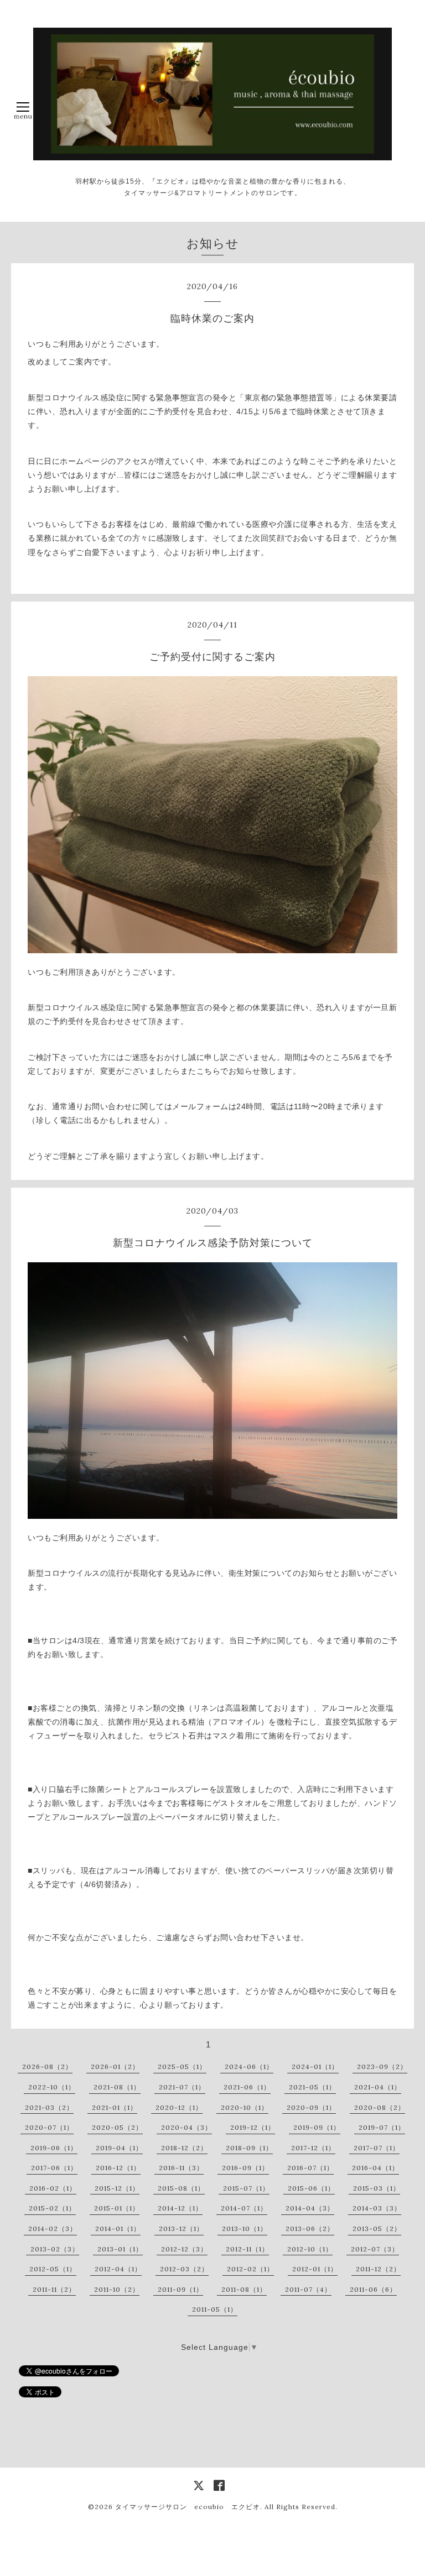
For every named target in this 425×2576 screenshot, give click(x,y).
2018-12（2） (184, 2148)
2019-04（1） (119, 2148)
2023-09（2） (382, 2066)
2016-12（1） (118, 2168)
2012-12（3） (184, 2249)
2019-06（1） (54, 2148)
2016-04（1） (375, 2168)
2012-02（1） (250, 2269)
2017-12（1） (313, 2148)
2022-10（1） (52, 2087)
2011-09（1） (180, 2289)
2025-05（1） (182, 2066)
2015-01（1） (117, 2208)
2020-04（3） (186, 2127)
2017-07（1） (377, 2148)
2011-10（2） (117, 2289)
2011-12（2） (378, 2269)
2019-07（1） (382, 2127)
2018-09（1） (249, 2148)
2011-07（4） (308, 2289)
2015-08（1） (181, 2188)
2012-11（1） (247, 2249)
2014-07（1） (244, 2208)
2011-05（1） (215, 2309)
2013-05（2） (377, 2228)
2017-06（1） (54, 2168)
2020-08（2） (380, 2107)
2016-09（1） (245, 2168)
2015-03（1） (377, 2188)
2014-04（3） (310, 2208)
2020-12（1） (179, 2107)
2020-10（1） (245, 2107)
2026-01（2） (115, 2066)
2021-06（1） (247, 2087)
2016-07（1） (310, 2168)
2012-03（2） (184, 2269)
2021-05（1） (312, 2087)
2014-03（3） (377, 2208)
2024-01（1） (315, 2066)
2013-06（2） (310, 2228)
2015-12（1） (117, 2188)
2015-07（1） (246, 2188)
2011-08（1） (244, 2289)
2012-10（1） (310, 2249)
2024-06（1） (249, 2066)
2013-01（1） (120, 2249)
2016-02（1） (53, 2188)
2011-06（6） (373, 2289)
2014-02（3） (53, 2228)
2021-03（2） (49, 2107)
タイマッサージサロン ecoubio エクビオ (188, 2507)
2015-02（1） (52, 2208)
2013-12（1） (181, 2228)
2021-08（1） (117, 2087)
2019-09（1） (317, 2127)
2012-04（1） (118, 2269)
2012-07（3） (375, 2249)
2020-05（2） (117, 2127)
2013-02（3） (55, 2249)
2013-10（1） (245, 2228)
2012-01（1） (315, 2269)
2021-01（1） (115, 2107)
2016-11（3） (181, 2168)
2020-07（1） (49, 2127)
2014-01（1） (118, 2228)
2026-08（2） (47, 2066)
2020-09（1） (311, 2107)
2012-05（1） (53, 2269)
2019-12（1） (253, 2127)
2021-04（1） (378, 2087)
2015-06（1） (311, 2188)
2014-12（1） (180, 2208)
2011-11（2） (54, 2289)
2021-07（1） (182, 2087)
